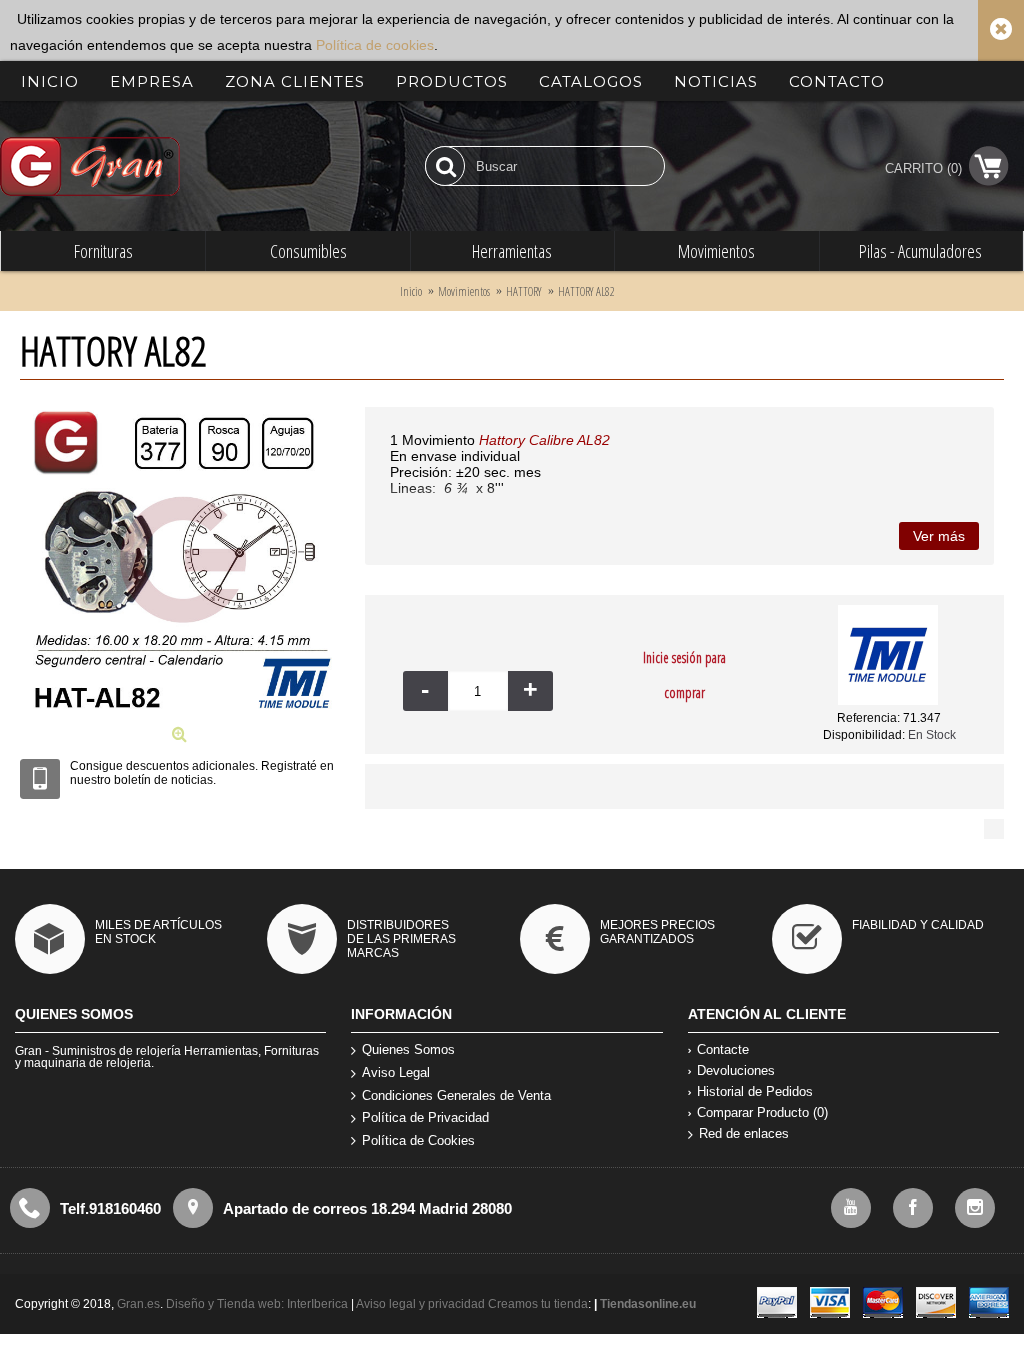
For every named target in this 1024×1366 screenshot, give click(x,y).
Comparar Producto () (762, 1112)
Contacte (723, 1049)
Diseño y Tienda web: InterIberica (257, 1304)
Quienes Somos (408, 1049)
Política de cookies (375, 45)
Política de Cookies (418, 1140)
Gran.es (138, 1304)
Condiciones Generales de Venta (456, 1095)
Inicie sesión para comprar (684, 675)
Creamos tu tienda (538, 1304)
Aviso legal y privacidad (422, 1304)
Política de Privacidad (425, 1117)
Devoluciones (736, 1070)
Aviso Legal (396, 1072)
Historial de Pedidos (755, 1091)
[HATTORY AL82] (182, 718)
